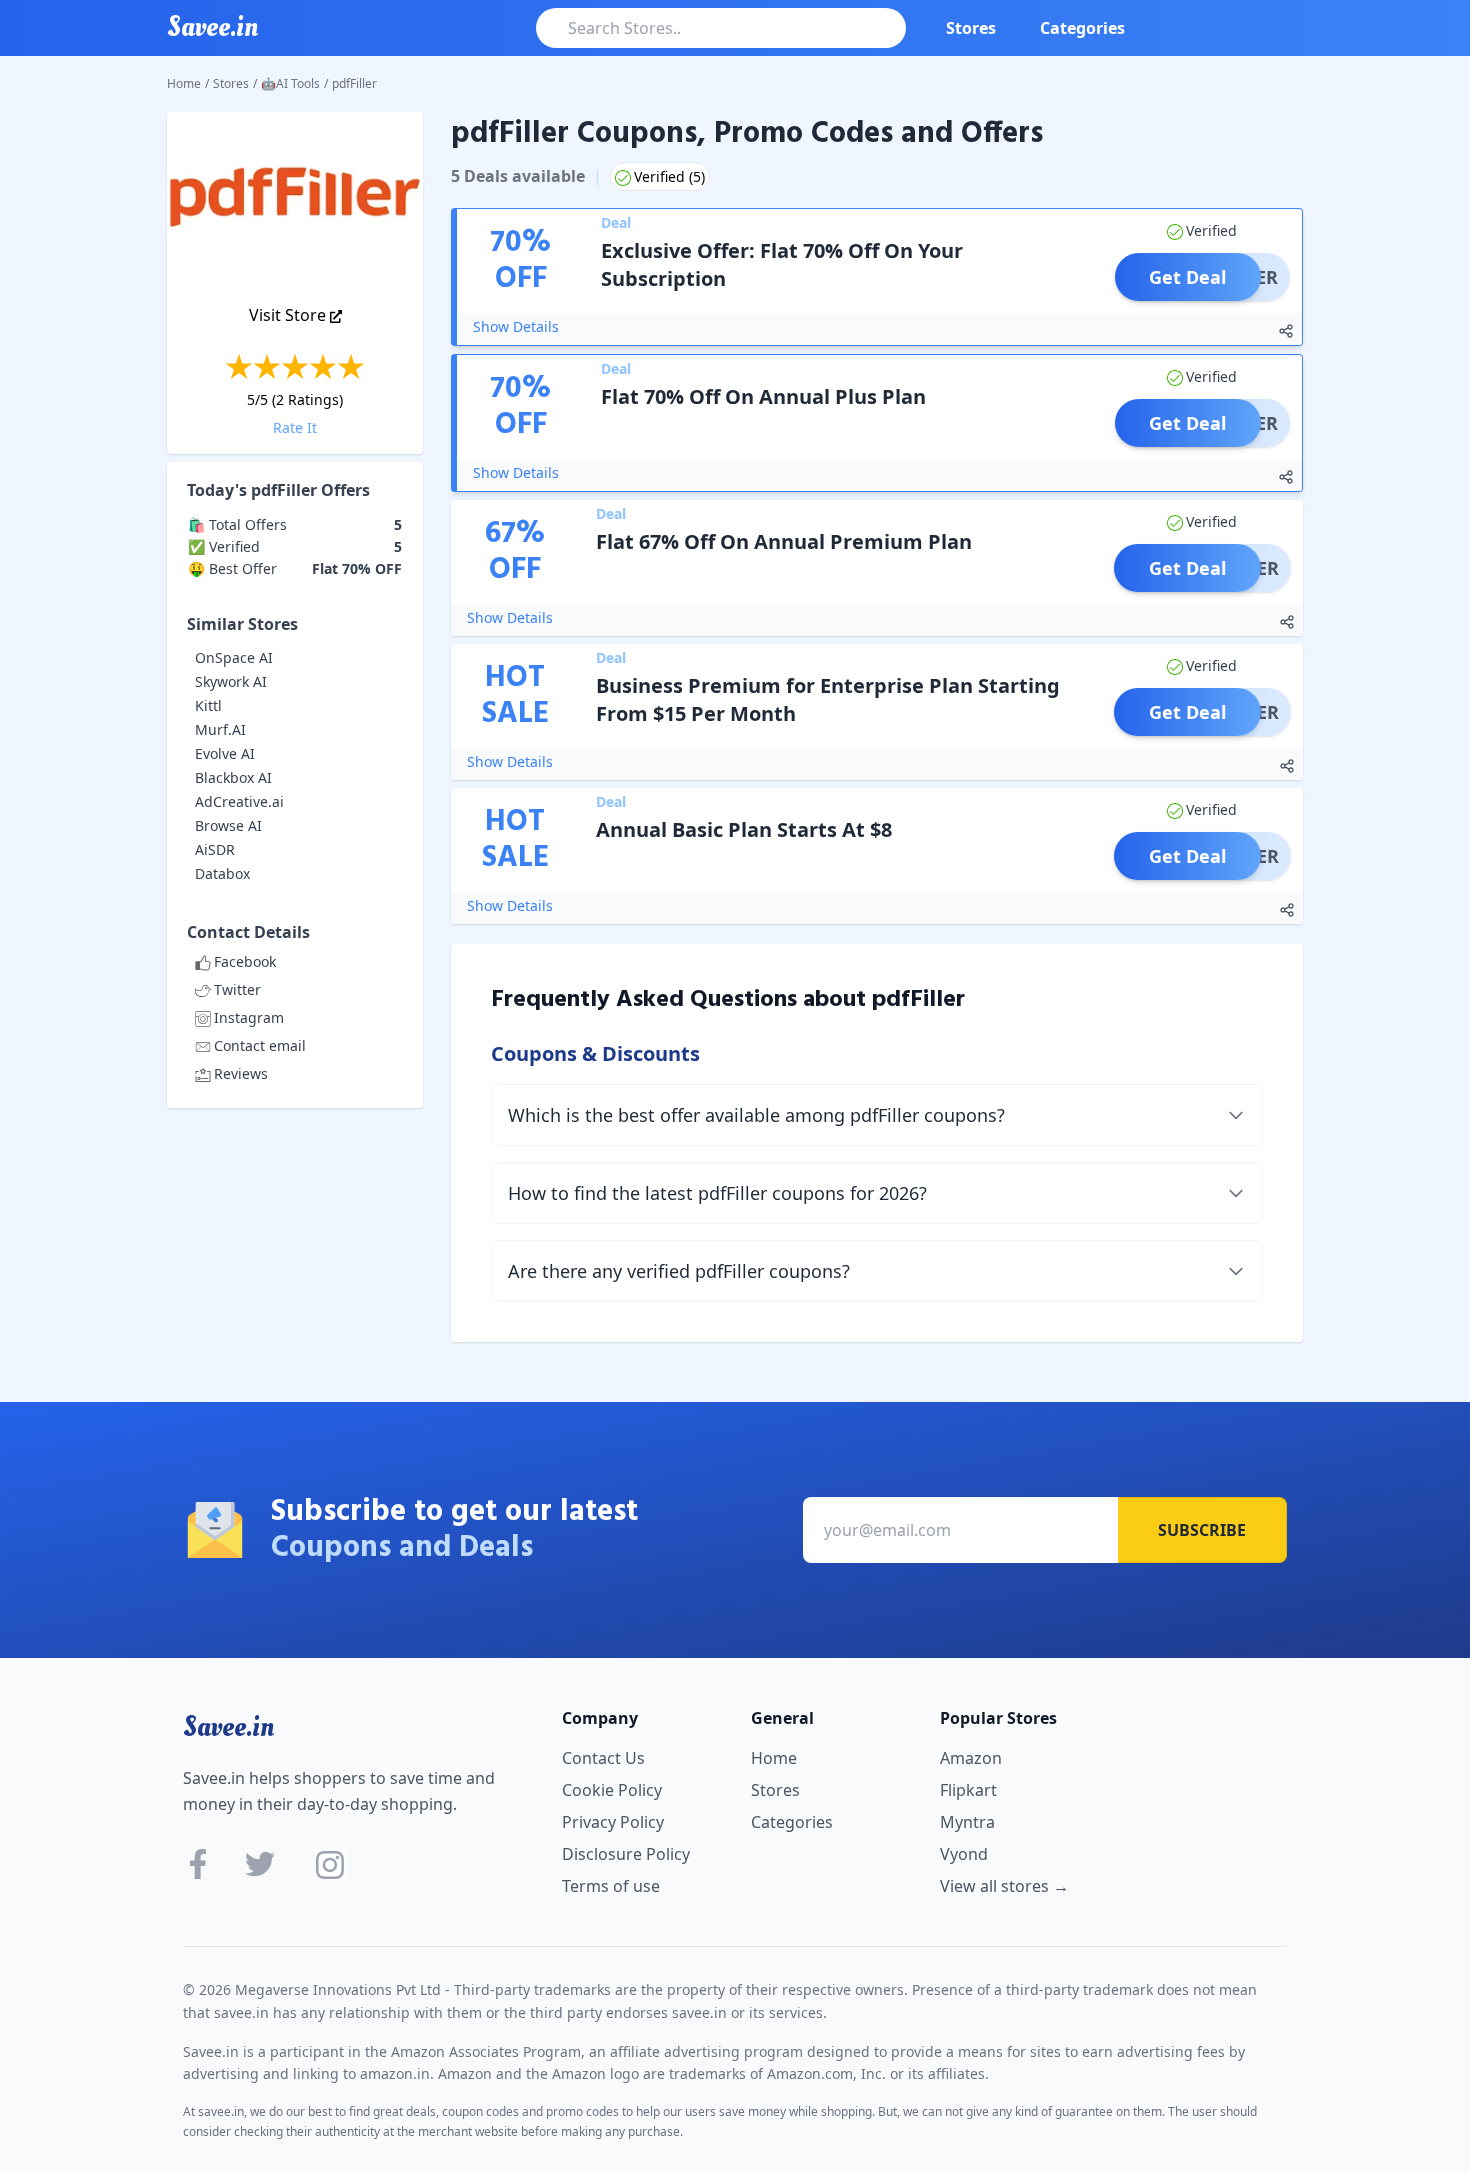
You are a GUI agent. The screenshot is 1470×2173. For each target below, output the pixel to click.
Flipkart (968, 1790)
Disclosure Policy (626, 1854)
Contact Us (603, 1758)
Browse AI (228, 825)
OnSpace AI (234, 657)
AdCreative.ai (239, 801)
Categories (1082, 28)
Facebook (245, 961)
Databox (222, 873)
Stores (971, 28)
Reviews (241, 1073)
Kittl (208, 705)
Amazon (971, 1758)
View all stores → (1004, 1886)
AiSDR (215, 849)
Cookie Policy (612, 1790)
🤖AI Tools (290, 83)
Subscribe (1202, 1530)
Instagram (249, 1017)
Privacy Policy (613, 1822)
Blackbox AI (233, 777)
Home (184, 83)
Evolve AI (225, 753)
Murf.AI (220, 729)
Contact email (260, 1045)
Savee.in (228, 1727)
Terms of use (611, 1886)
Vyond (964, 1854)
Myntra (967, 1822)
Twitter (237, 989)
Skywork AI (231, 681)
